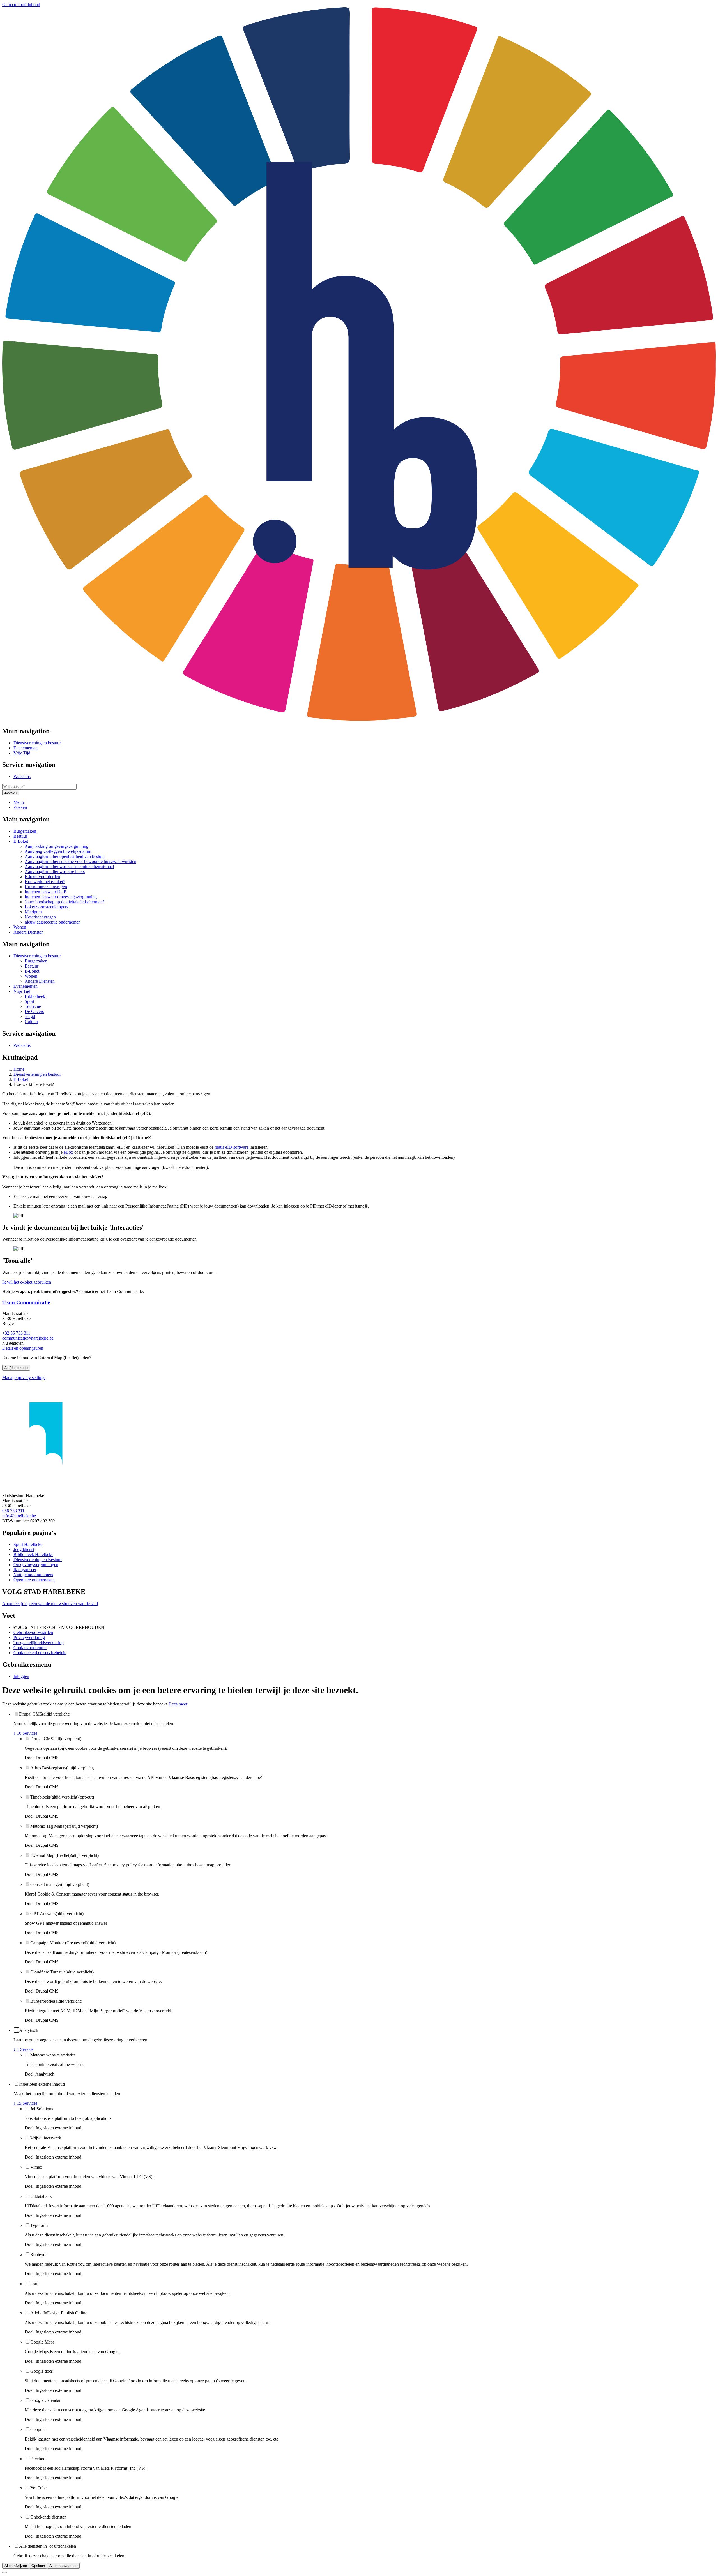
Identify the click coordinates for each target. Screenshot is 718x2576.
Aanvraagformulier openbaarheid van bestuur (65, 856)
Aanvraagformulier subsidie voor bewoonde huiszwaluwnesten (80, 861)
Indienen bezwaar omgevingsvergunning (61, 897)
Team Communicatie (26, 1302)
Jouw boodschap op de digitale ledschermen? (65, 902)
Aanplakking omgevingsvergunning (57, 846)
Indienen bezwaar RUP (45, 892)
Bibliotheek (35, 996)
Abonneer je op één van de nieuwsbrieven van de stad (50, 1604)
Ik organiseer (25, 1570)
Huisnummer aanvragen (46, 887)
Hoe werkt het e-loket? (45, 882)
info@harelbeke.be (19, 1516)
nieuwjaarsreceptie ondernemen (53, 922)
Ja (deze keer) (16, 1368)
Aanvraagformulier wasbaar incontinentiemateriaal (69, 866)
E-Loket (21, 841)
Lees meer (178, 1704)
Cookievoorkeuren (30, 1648)
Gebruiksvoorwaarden (33, 1632)
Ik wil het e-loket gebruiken (27, 1282)
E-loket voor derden (42, 877)
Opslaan (38, 2566)
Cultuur (31, 1022)
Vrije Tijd (22, 753)
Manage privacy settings (24, 1378)
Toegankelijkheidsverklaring (39, 1643)
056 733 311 (13, 1511)
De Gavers (34, 1011)
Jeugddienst (24, 1549)
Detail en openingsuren (23, 1348)
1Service (23, 2049)
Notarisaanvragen (40, 917)
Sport (29, 1001)
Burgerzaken (25, 831)
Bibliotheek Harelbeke (33, 1554)
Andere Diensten (28, 932)
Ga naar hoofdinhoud (21, 5)
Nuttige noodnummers (33, 1575)
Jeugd (30, 1016)
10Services (25, 1733)
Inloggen (21, 1676)
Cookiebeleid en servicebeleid (40, 1653)
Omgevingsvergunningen (36, 1565)
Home (19, 1069)
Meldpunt (33, 912)
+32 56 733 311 (16, 1333)
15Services (25, 2103)
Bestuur (20, 836)
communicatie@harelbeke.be (28, 1338)
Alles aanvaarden (63, 2566)
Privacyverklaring (29, 1637)
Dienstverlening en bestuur (37, 743)
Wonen (20, 927)
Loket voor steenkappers (46, 907)
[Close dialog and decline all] (4, 2573)
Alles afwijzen (16, 2566)
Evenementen (26, 748)
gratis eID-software (232, 1147)
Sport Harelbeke (28, 1544)
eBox (68, 1152)
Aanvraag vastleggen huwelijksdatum (58, 851)
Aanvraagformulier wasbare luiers (55, 872)
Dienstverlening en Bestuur (38, 1560)
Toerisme (33, 1006)
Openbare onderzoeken (34, 1580)
